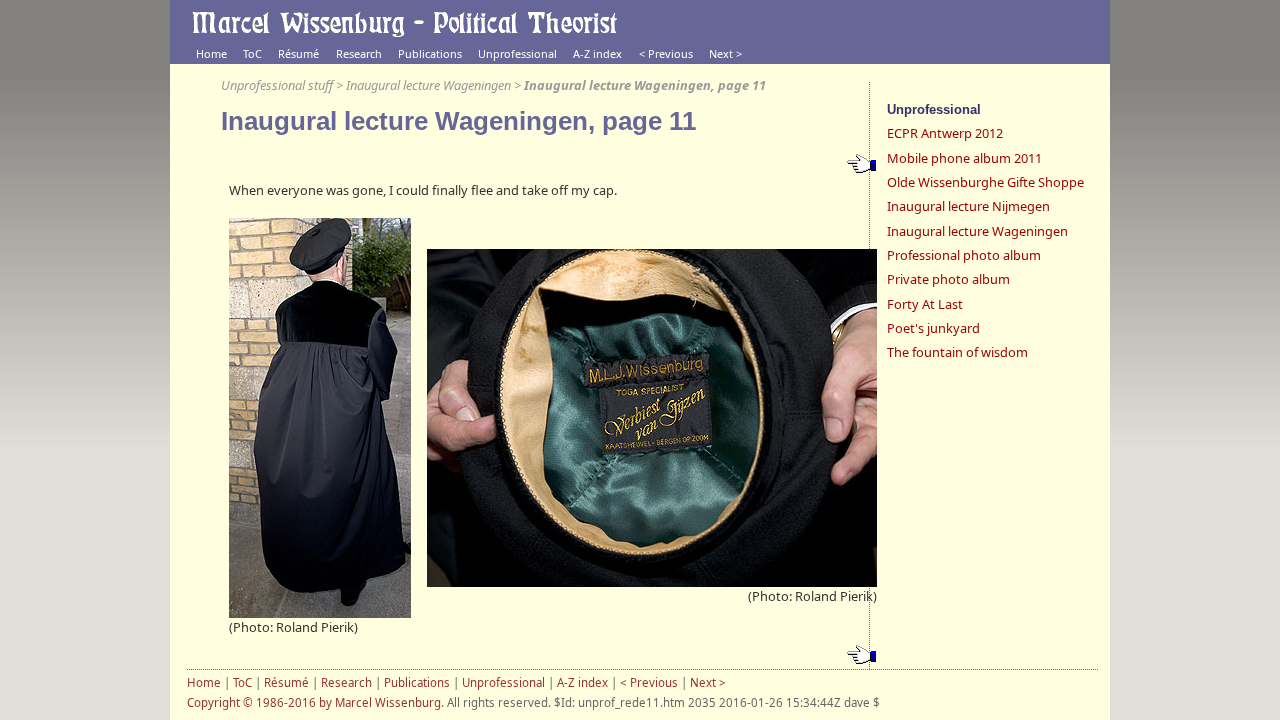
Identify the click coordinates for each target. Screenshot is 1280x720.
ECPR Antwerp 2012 (945, 133)
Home (211, 53)
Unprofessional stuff (277, 85)
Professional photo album (964, 255)
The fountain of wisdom (957, 352)
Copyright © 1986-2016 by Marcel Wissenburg (314, 702)
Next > (725, 53)
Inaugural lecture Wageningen (428, 85)
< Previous (666, 53)
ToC (252, 53)
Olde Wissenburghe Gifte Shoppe (985, 182)
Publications (430, 53)
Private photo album (948, 279)
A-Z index (597, 53)
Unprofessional (517, 53)
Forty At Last (925, 304)
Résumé (298, 53)
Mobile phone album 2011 (964, 158)
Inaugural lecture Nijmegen (968, 206)
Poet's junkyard (933, 328)
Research (359, 53)
